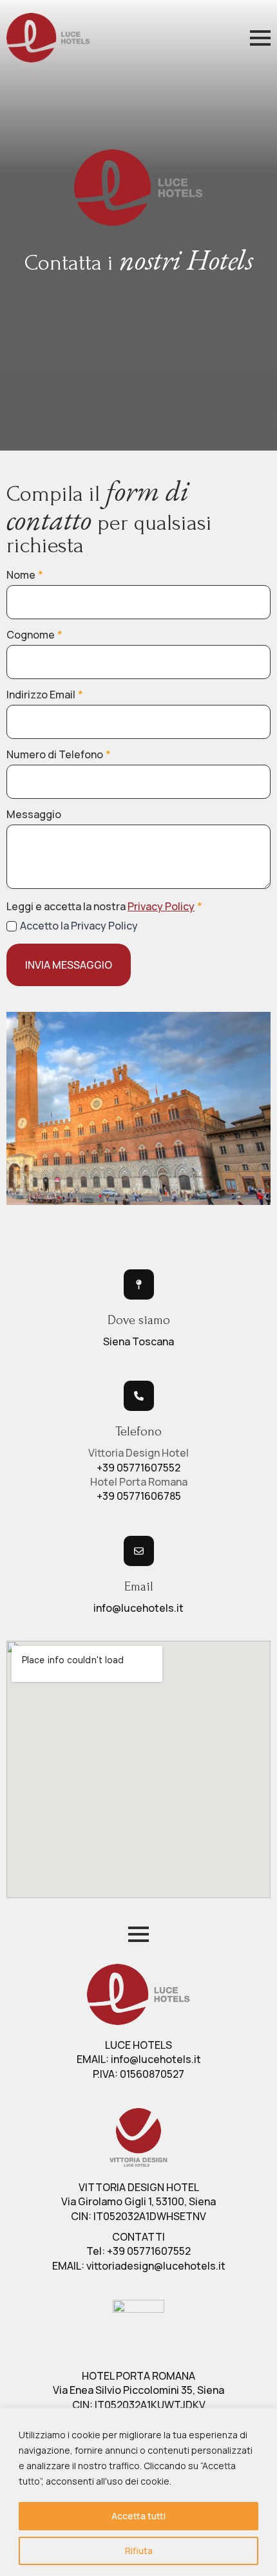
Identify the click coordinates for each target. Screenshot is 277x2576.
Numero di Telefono (59, 754)
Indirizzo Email (45, 695)
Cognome (34, 635)
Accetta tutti (138, 2516)
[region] (138, 2492)
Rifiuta (139, 2551)
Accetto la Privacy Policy (79, 926)
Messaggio (34, 814)
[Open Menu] (260, 38)
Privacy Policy (161, 906)
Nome (25, 575)
